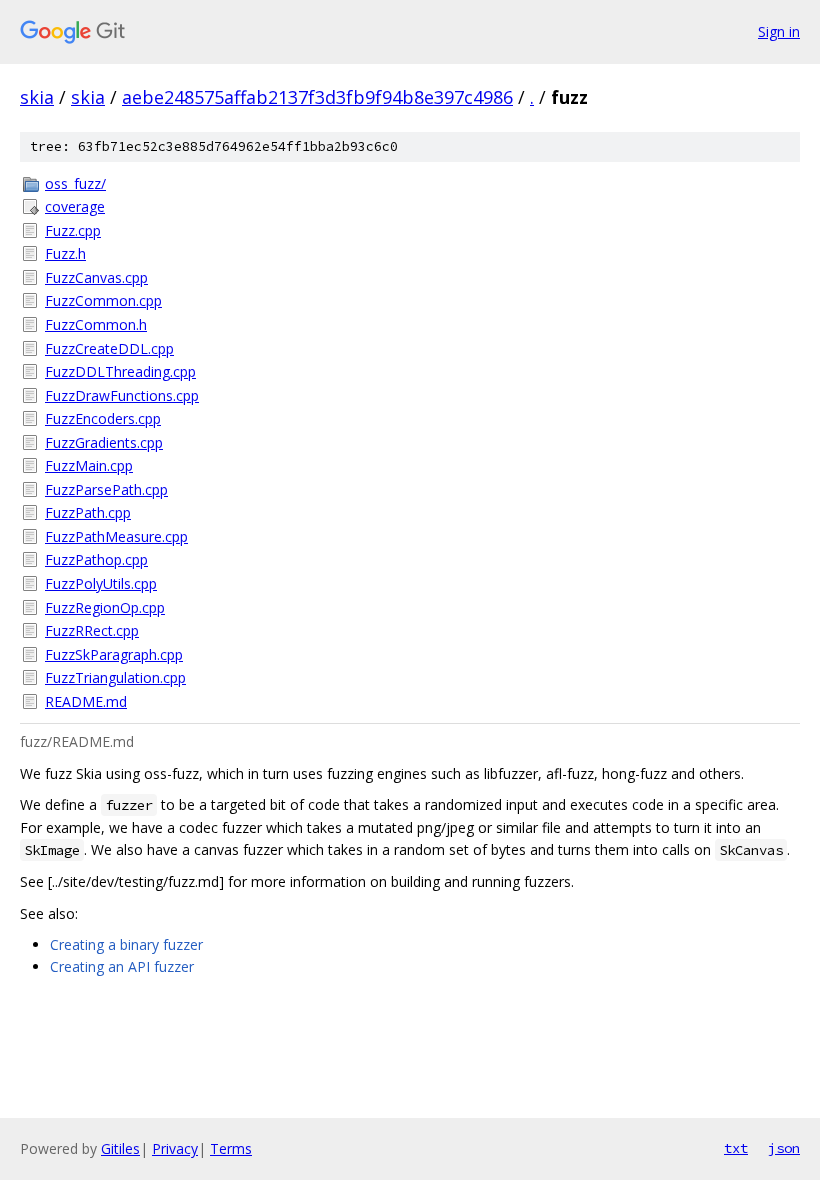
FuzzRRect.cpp (92, 630)
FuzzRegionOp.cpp (105, 607)
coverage (75, 206)
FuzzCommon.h (96, 324)
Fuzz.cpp (73, 230)
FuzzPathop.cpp (96, 559)
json (784, 1148)
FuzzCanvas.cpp (96, 277)
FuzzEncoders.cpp (103, 418)
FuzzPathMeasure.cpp (116, 536)
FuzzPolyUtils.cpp (101, 583)
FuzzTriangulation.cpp (115, 677)
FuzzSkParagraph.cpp (114, 654)
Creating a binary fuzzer (126, 944)
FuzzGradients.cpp (104, 442)
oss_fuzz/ (75, 183)
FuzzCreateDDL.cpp (109, 348)
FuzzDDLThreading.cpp (120, 371)
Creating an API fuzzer (122, 966)
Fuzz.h (65, 253)
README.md (86, 701)
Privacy (175, 1148)
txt (736, 1148)
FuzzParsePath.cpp (106, 489)
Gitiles (120, 1148)
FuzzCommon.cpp (103, 300)
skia (37, 97)
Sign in (779, 31)
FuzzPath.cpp (88, 512)
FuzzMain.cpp (89, 465)
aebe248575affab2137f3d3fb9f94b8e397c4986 (317, 97)
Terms (231, 1148)
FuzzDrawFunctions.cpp (122, 395)
